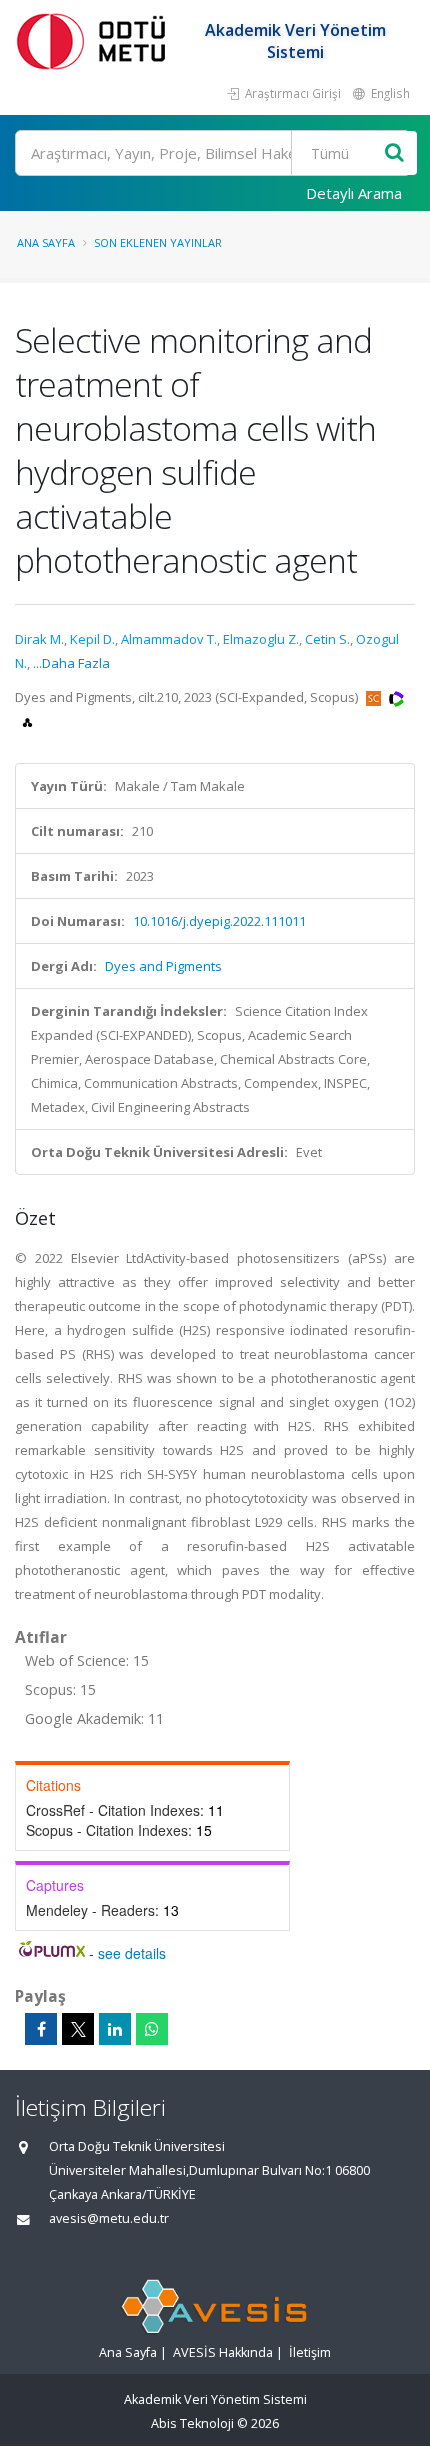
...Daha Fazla (71, 663)
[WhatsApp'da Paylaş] (152, 2029)
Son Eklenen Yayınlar (158, 242)
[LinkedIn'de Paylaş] (115, 2029)
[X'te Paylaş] (78, 2029)
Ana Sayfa (46, 242)
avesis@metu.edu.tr (109, 2218)
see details (132, 1953)
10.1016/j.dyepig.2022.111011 (219, 921)
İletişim (310, 2352)
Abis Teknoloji (192, 2423)
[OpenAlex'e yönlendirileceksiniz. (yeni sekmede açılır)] (27, 721)
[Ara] (394, 153)
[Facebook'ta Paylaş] (41, 2029)
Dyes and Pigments (163, 966)
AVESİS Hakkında (223, 2352)
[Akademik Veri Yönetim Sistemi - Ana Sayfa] (95, 40)
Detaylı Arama (354, 193)
